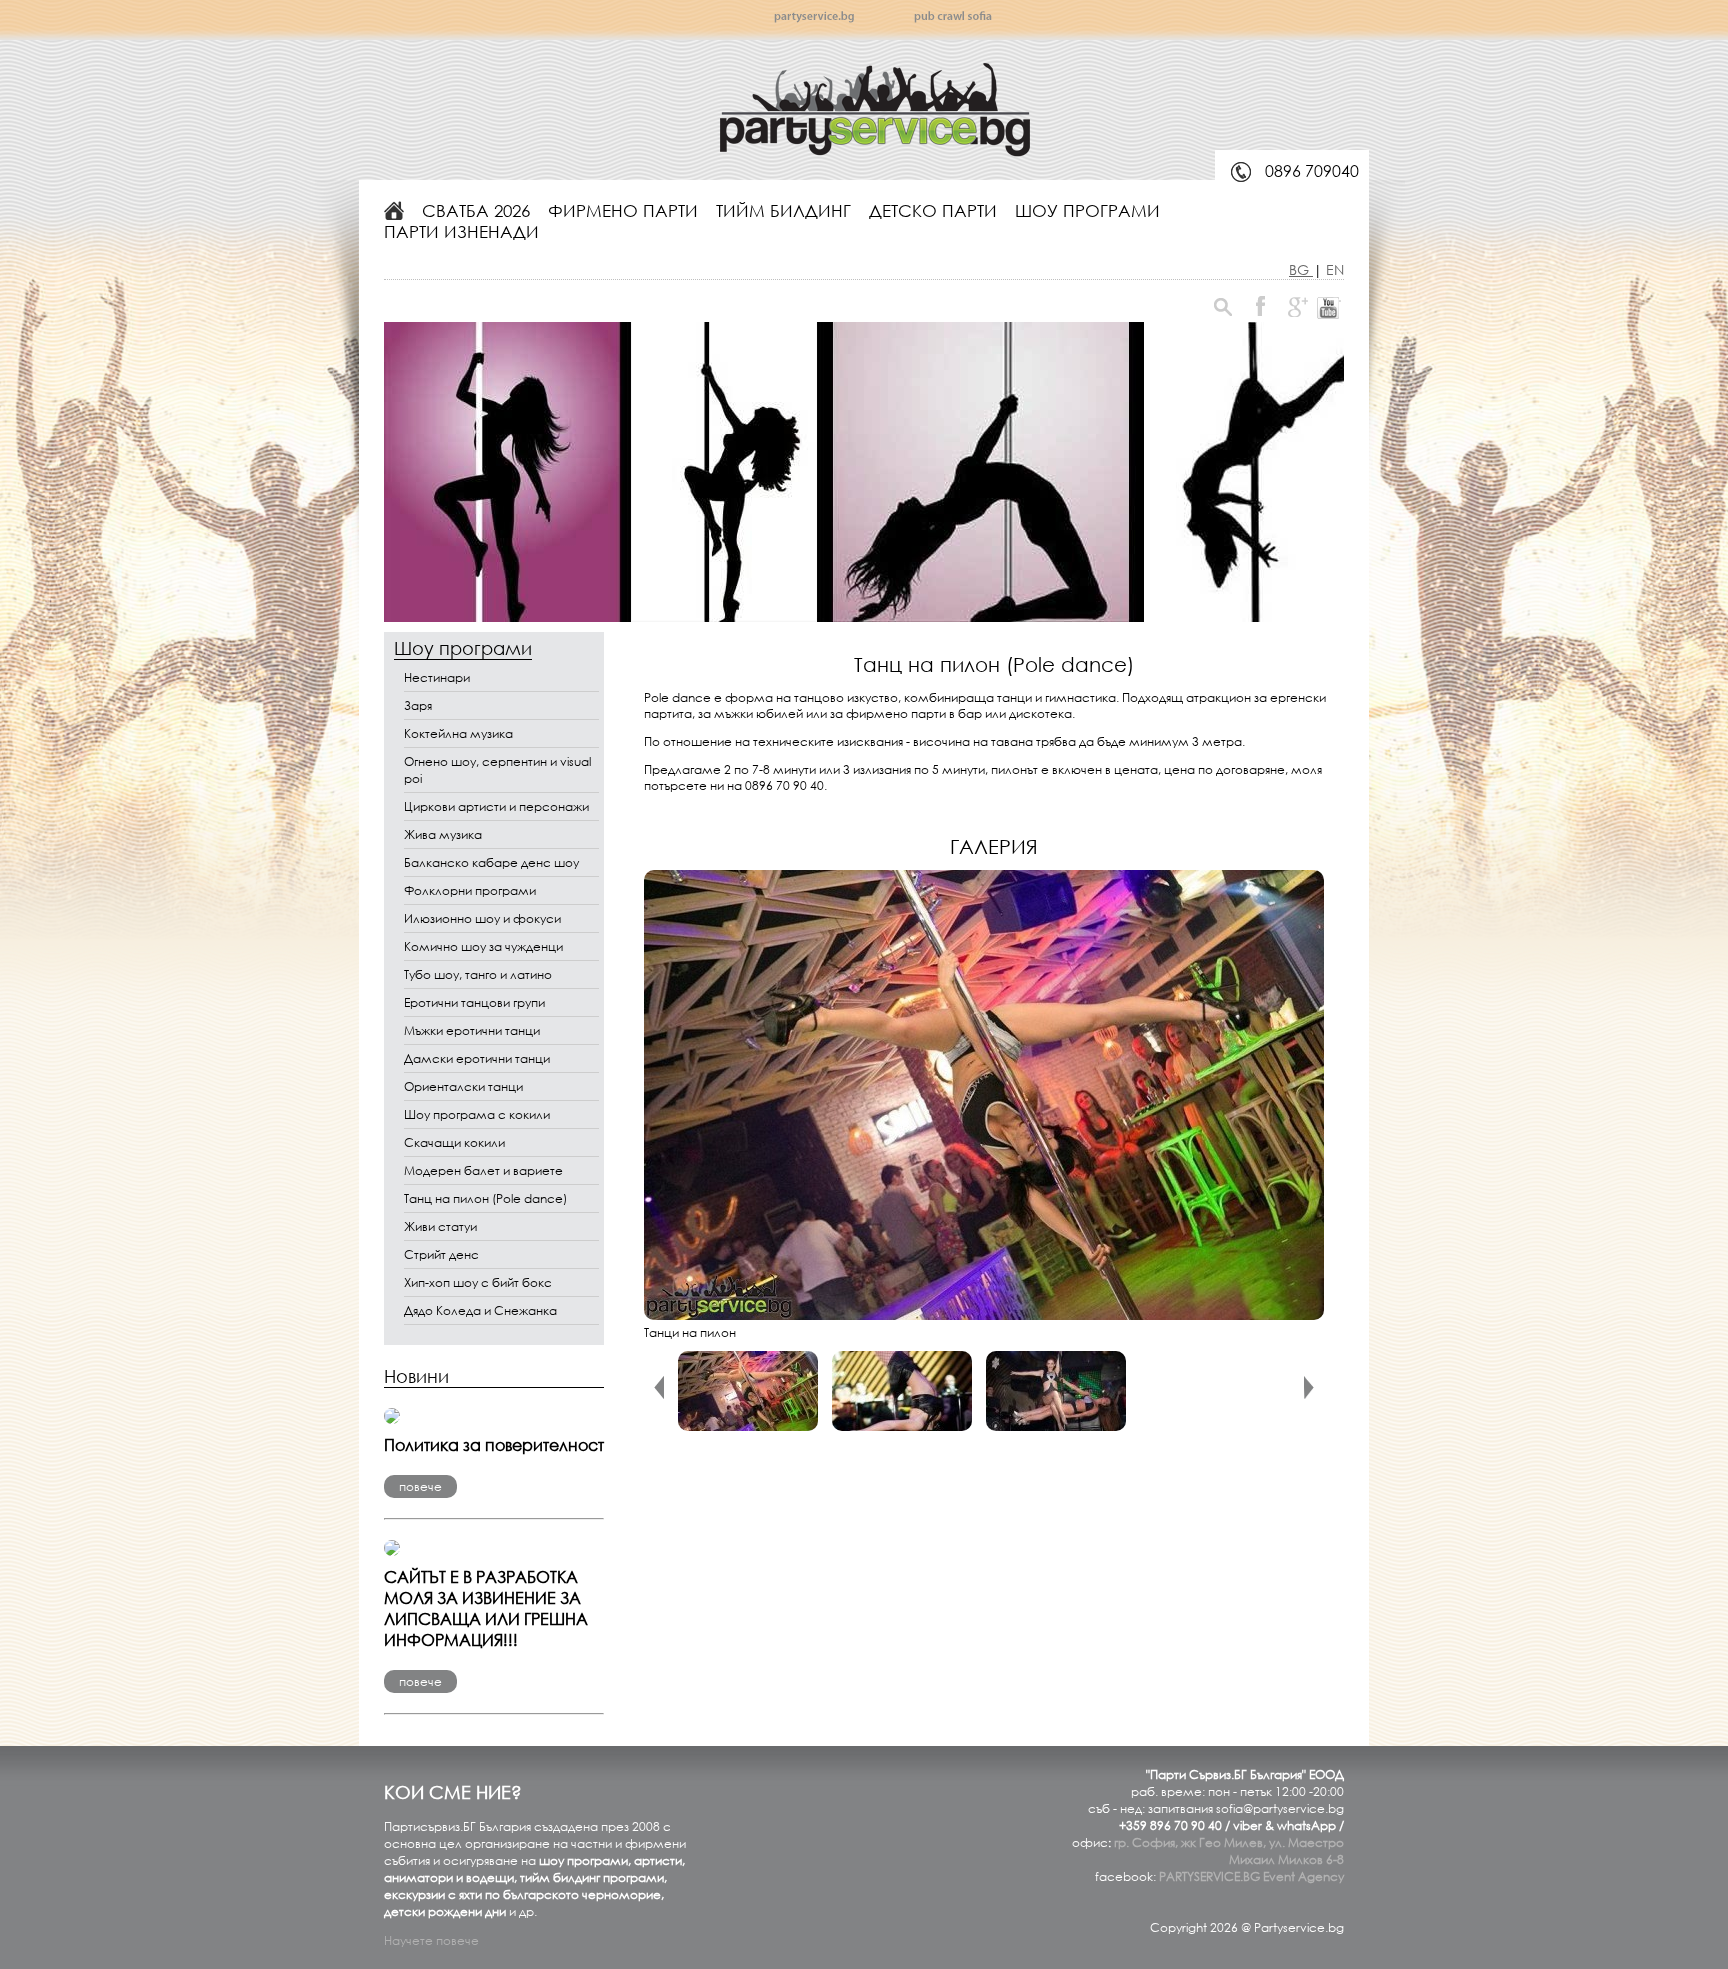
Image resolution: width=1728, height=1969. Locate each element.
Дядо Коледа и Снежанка (480, 1310)
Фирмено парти (623, 210)
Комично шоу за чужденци (483, 946)
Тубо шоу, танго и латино (478, 974)
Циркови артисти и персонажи (496, 806)
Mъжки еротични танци (472, 1030)
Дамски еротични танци (477, 1058)
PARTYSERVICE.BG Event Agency (1251, 1876)
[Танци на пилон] (984, 1315)
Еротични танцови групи (474, 1002)
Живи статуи (440, 1226)
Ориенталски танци (463, 1086)
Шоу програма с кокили (477, 1114)
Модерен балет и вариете (483, 1170)
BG (1301, 269)
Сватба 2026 (476, 210)
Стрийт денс (441, 1254)
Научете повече (431, 1940)
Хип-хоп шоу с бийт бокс (478, 1282)
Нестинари (437, 677)
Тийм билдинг (783, 210)
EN (1335, 269)
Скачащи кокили (454, 1142)
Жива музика (443, 834)
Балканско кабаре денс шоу (491, 862)
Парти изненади (461, 231)
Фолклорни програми (470, 890)
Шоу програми (1087, 210)
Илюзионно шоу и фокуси (482, 918)
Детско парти (933, 210)
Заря (418, 705)
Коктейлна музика (458, 733)
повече (420, 1486)
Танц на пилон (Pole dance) (485, 1198)
